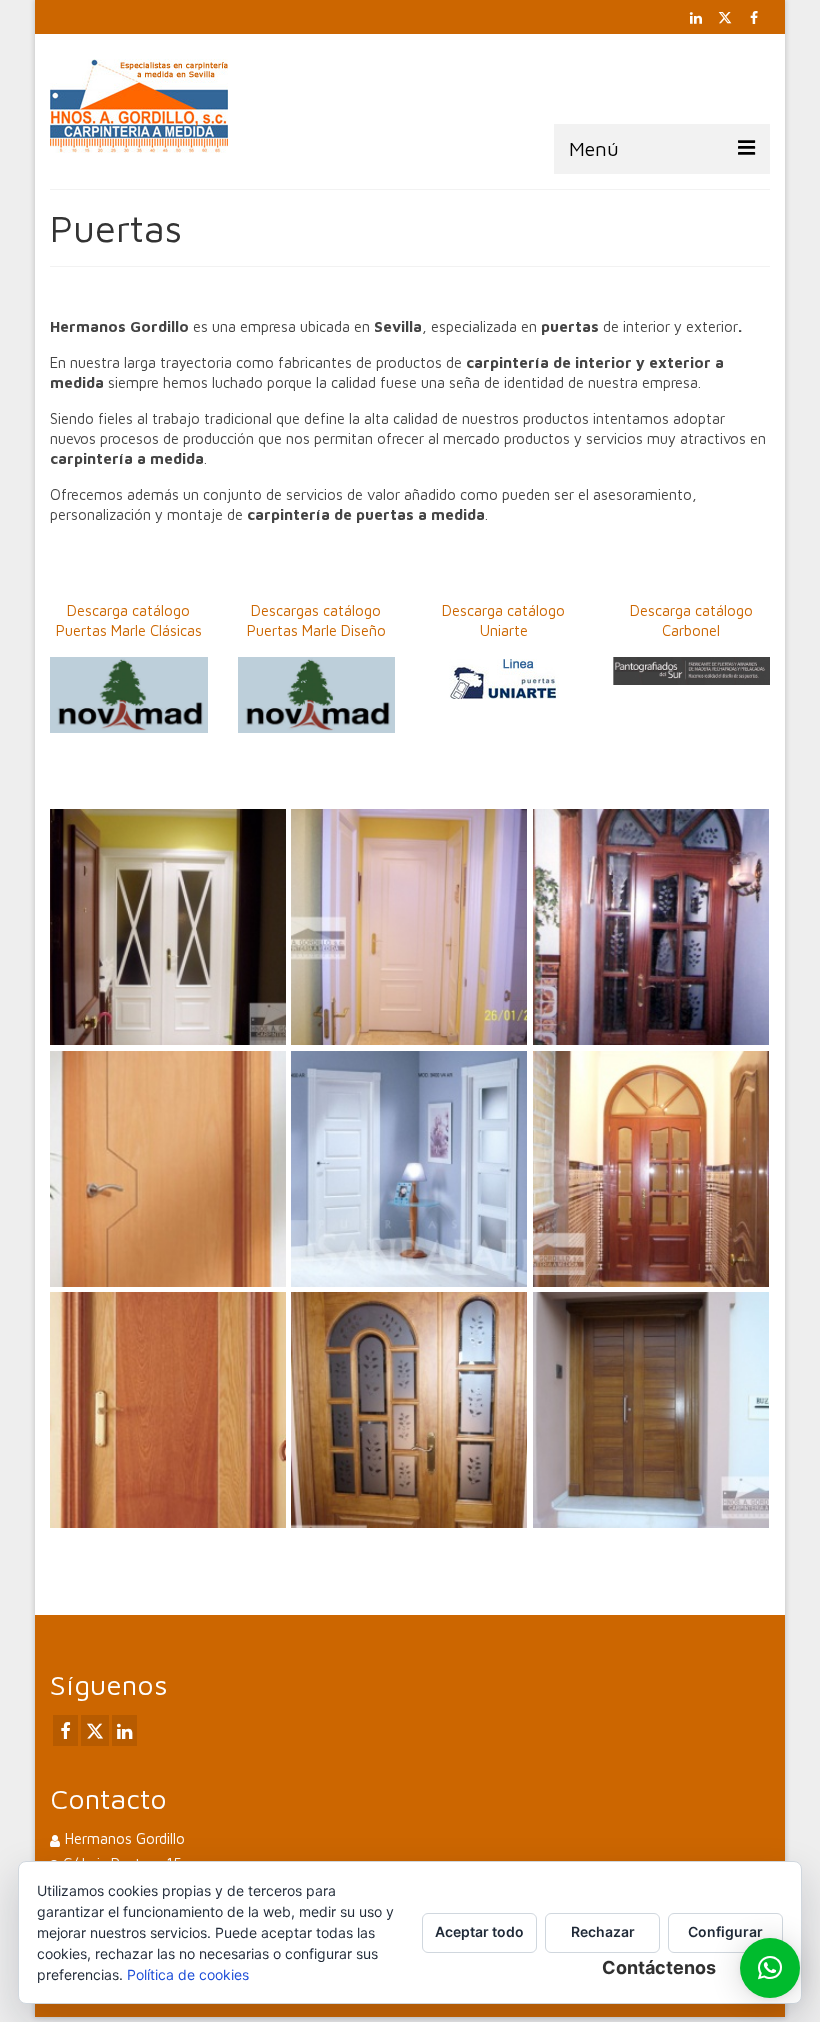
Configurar (725, 1931)
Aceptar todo (479, 1931)
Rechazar (603, 1931)
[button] (770, 1968)
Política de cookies (188, 1974)
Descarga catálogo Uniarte (503, 620)
